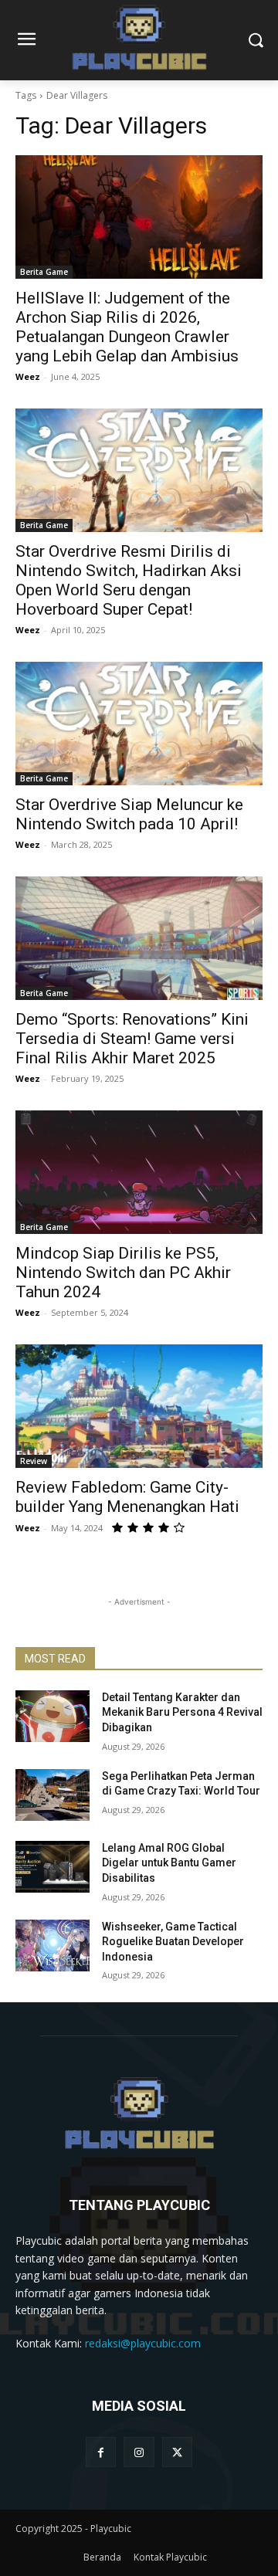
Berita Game (44, 272)
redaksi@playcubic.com (143, 2343)
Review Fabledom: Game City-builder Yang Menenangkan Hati (127, 1497)
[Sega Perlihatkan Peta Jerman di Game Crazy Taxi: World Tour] (53, 1795)
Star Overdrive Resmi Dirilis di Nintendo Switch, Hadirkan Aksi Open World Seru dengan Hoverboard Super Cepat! (129, 580)
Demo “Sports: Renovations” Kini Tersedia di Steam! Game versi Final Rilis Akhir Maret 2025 (132, 1039)
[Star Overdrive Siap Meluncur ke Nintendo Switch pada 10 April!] (139, 724)
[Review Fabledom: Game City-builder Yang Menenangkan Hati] (139, 1406)
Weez (28, 376)
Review (34, 1461)
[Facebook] (101, 2452)
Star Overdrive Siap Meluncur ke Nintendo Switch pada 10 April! (129, 814)
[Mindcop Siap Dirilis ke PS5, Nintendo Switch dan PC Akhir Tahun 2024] (139, 1172)
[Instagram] (139, 2452)
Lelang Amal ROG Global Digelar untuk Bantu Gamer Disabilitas (169, 1863)
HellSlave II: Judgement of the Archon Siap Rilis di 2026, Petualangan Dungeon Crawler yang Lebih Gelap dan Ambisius (127, 327)
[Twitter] (177, 2452)
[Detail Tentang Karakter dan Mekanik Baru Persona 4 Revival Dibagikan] (53, 1716)
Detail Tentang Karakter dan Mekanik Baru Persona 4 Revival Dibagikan (182, 1712)
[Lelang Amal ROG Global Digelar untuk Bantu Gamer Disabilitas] (53, 1867)
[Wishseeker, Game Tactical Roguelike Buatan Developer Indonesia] (53, 1946)
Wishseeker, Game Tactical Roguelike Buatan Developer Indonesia (173, 1942)
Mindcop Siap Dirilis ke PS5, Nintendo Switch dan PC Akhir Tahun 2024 (123, 1273)
